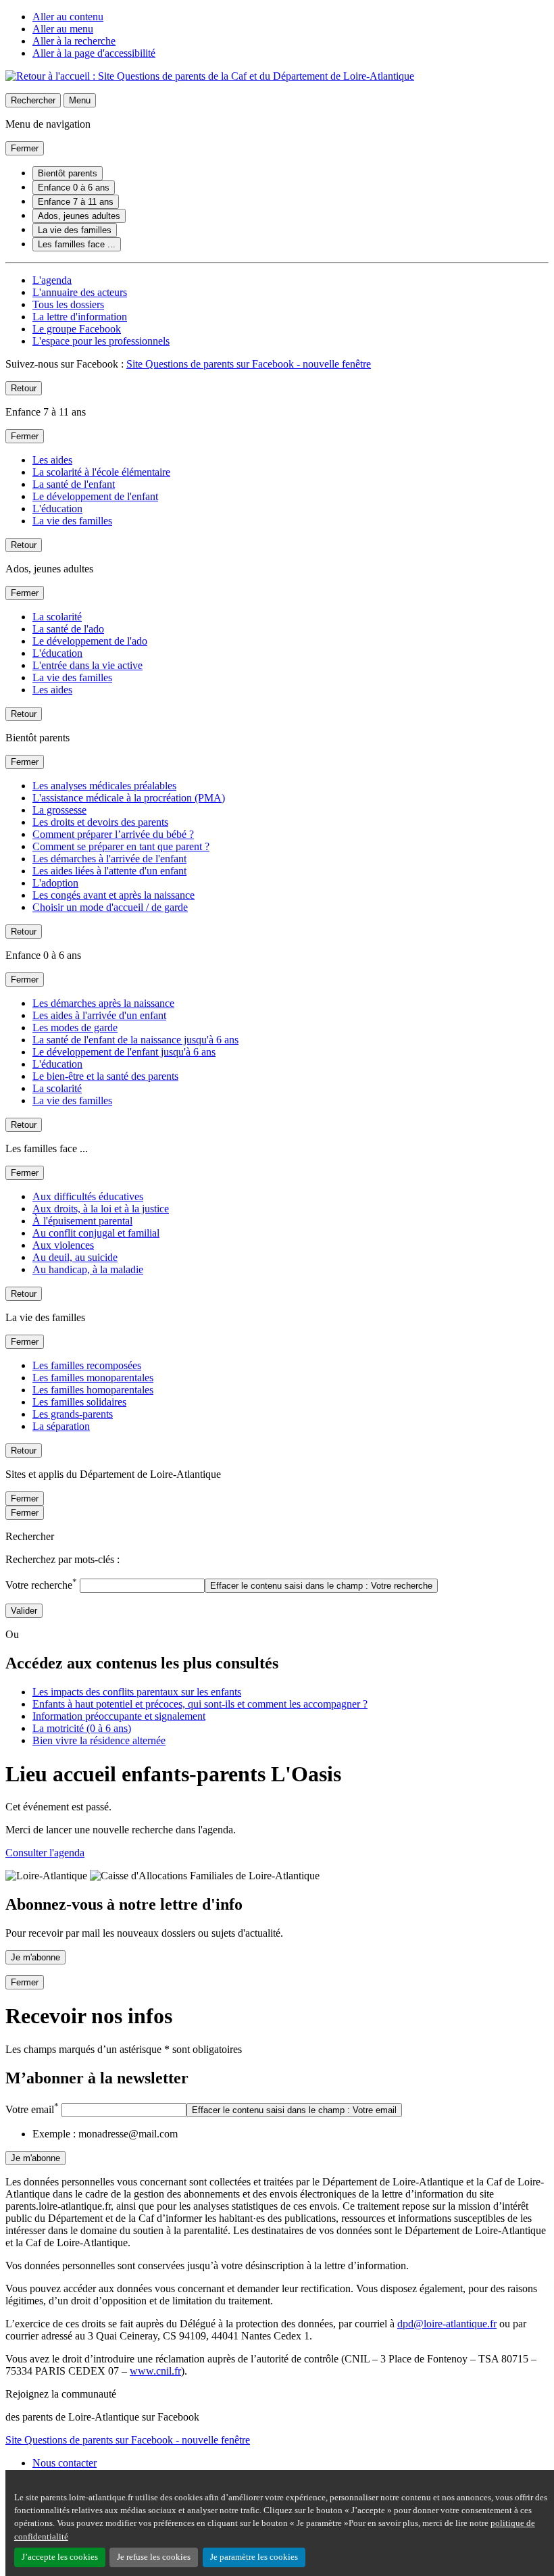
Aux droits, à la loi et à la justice (101, 1209)
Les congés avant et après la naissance (114, 895)
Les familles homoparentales (93, 1390)
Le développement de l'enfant (95, 496)
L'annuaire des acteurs (80, 292)
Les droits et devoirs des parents (100, 822)
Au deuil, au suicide (75, 1257)
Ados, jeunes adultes (79, 216)
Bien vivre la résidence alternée (99, 1740)
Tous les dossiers (68, 304)
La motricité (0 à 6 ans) (82, 1728)
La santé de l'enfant (74, 484)
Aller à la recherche (74, 41)
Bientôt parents (68, 173)
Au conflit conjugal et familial (96, 1233)
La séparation (61, 1426)
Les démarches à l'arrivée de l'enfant (109, 859)
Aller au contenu (68, 17)
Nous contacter (65, 2463)
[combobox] (142, 1586)
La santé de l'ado (68, 629)
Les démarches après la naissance (103, 1003)
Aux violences (63, 1245)
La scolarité (57, 617)
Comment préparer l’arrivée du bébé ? (113, 834)
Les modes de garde (75, 1027)
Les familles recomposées (87, 1365)
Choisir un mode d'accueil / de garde (110, 907)
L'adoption (55, 883)
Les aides (52, 460)
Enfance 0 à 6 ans (74, 188)
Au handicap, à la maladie (88, 1269)
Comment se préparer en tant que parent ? (121, 846)
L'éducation (57, 509)
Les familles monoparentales (93, 1378)
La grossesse (59, 810)
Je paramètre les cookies (254, 2557)
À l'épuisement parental (82, 1221)
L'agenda (52, 280)
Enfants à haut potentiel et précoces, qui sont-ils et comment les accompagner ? (200, 1704)
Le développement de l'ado (90, 641)
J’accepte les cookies (60, 2557)
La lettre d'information (80, 317)
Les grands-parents (73, 1414)
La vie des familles (75, 230)
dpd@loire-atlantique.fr (447, 2324)
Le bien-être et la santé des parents (105, 1076)
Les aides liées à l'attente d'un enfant (109, 871)
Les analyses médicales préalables (104, 786)
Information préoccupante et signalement (119, 1716)
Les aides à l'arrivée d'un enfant (99, 1015)
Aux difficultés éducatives (88, 1196)
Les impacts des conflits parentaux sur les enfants (137, 1692)
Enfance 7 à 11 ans (76, 202)
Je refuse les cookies (154, 2557)
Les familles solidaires (79, 1402)
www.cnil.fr (155, 2371)
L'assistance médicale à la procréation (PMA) (129, 798)
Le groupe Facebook (77, 329)
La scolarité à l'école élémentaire (101, 472)
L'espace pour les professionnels (101, 341)
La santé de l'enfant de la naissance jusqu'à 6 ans (135, 1040)
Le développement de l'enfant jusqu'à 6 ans (124, 1052)
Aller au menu (63, 29)
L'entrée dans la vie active (87, 665)
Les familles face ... (77, 244)
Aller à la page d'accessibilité (94, 53)
